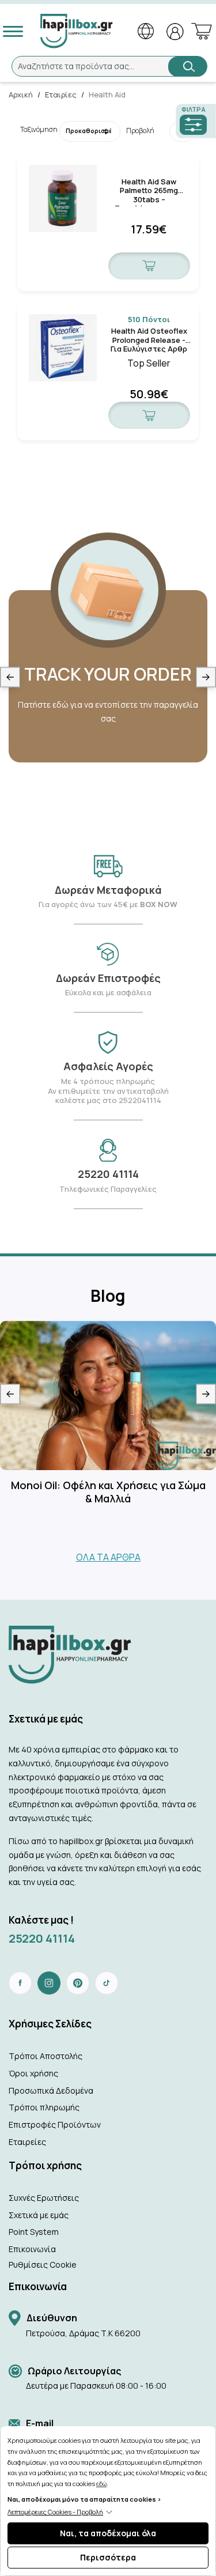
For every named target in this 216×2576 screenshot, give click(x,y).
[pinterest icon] (78, 1983)
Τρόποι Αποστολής (46, 2056)
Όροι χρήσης (33, 2073)
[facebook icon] (20, 1983)
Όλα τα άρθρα (108, 1557)
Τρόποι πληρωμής (44, 2107)
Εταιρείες (27, 2142)
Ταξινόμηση (31, 129)
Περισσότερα (108, 2557)
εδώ (101, 2484)
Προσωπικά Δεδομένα (51, 2090)
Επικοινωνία (32, 2249)
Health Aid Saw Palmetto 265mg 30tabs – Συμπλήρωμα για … (149, 186)
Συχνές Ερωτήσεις (44, 2198)
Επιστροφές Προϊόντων (55, 2124)
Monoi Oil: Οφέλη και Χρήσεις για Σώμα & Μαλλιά (108, 1492)
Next (206, 677)
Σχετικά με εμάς (39, 2215)
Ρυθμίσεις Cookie (43, 2265)
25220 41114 (42, 1938)
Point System (34, 2232)
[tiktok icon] (107, 1983)
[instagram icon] (49, 1983)
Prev (10, 677)
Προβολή (139, 131)
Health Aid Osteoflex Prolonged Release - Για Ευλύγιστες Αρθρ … (149, 336)
